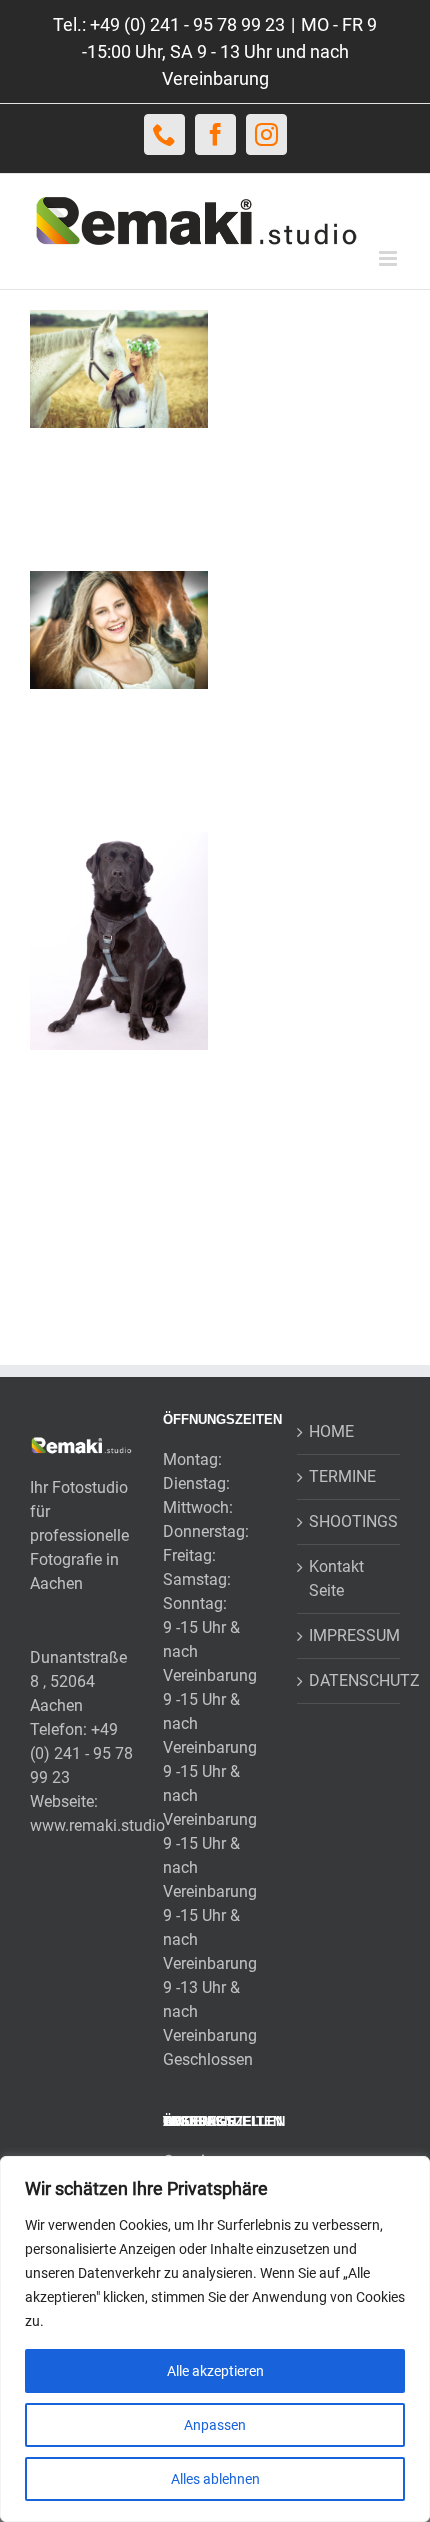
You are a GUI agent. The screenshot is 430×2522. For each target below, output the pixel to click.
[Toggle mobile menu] (389, 258)
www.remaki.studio (97, 1825)
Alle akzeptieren (215, 2371)
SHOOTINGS (349, 1521)
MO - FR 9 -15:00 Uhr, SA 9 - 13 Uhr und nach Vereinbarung (230, 51)
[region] (215, 2339)
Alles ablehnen (215, 2479)
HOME (331, 1431)
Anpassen (215, 2425)
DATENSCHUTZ (349, 1680)
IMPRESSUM (349, 1635)
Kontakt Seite (336, 1578)
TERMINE (342, 1476)
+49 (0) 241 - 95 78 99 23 (81, 1753)
